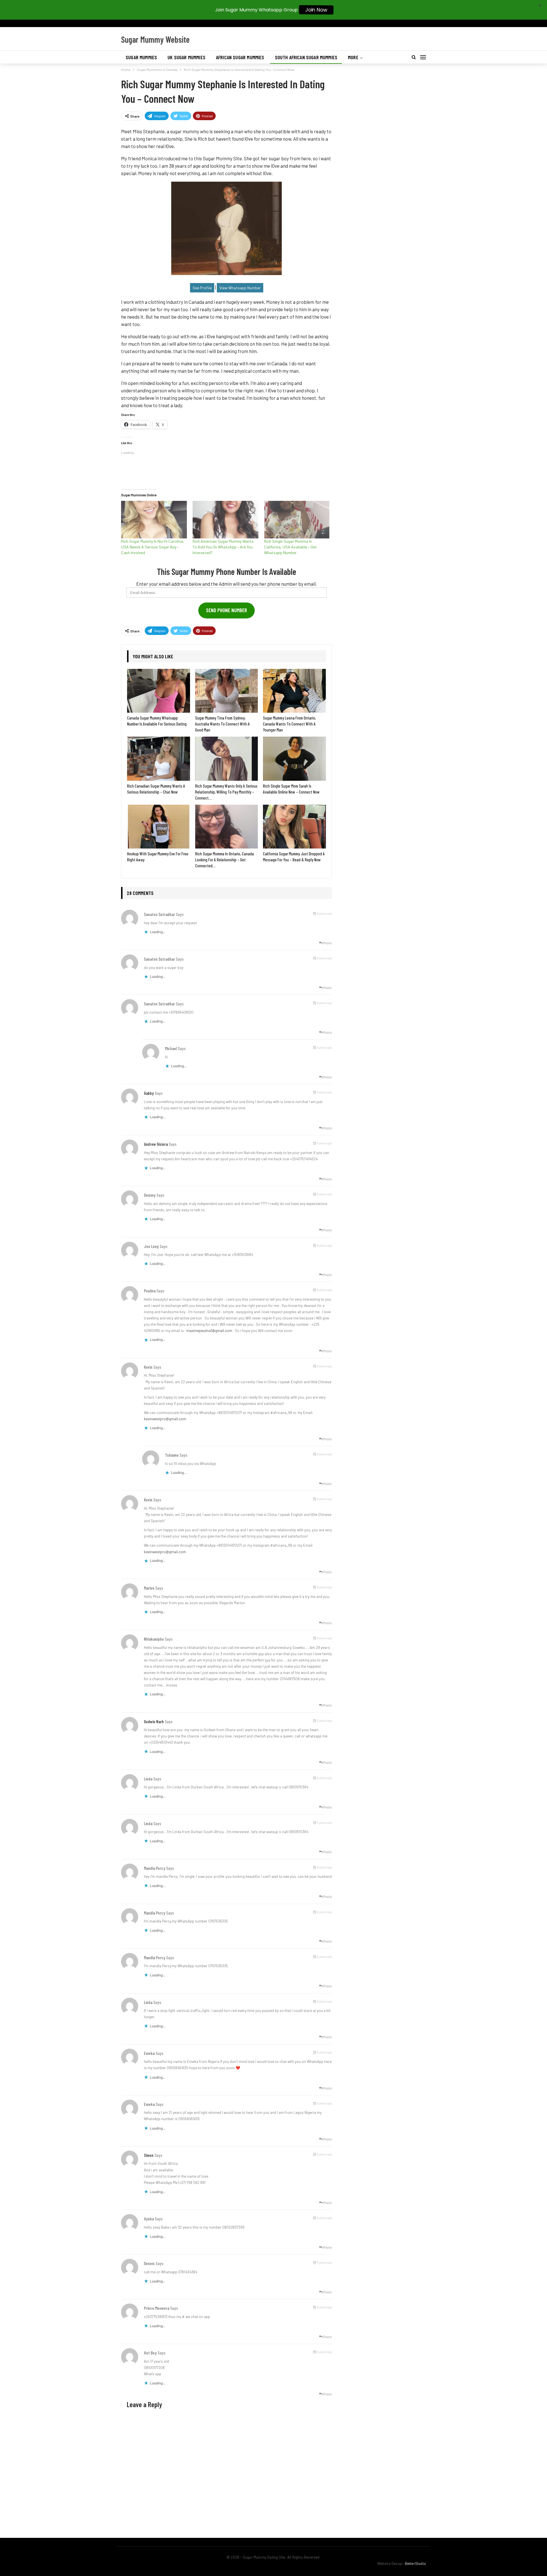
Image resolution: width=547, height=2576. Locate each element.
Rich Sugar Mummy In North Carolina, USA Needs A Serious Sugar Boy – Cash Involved (153, 547)
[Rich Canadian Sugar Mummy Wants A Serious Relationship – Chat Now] (159, 759)
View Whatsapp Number (240, 288)
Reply (327, 943)
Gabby (149, 1093)
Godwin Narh (154, 1722)
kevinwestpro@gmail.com (165, 1419)
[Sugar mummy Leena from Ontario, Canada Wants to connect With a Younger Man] (294, 691)
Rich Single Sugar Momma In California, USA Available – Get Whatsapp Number (290, 547)
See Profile (202, 288)
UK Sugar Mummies (186, 57)
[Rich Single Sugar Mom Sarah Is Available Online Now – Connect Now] (294, 759)
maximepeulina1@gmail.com (209, 1331)
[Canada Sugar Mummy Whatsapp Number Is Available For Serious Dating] (159, 691)
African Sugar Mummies (240, 57)
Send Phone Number (226, 610)
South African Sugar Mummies (306, 57)
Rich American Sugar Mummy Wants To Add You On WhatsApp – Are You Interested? (223, 547)
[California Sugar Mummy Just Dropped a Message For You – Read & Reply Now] (294, 827)
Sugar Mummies (141, 57)
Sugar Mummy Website (155, 39)
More (353, 57)
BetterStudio (415, 2563)
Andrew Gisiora (156, 1144)
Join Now (316, 10)
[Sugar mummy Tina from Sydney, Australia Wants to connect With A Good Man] (227, 691)
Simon (149, 2155)
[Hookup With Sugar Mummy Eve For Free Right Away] (159, 827)
